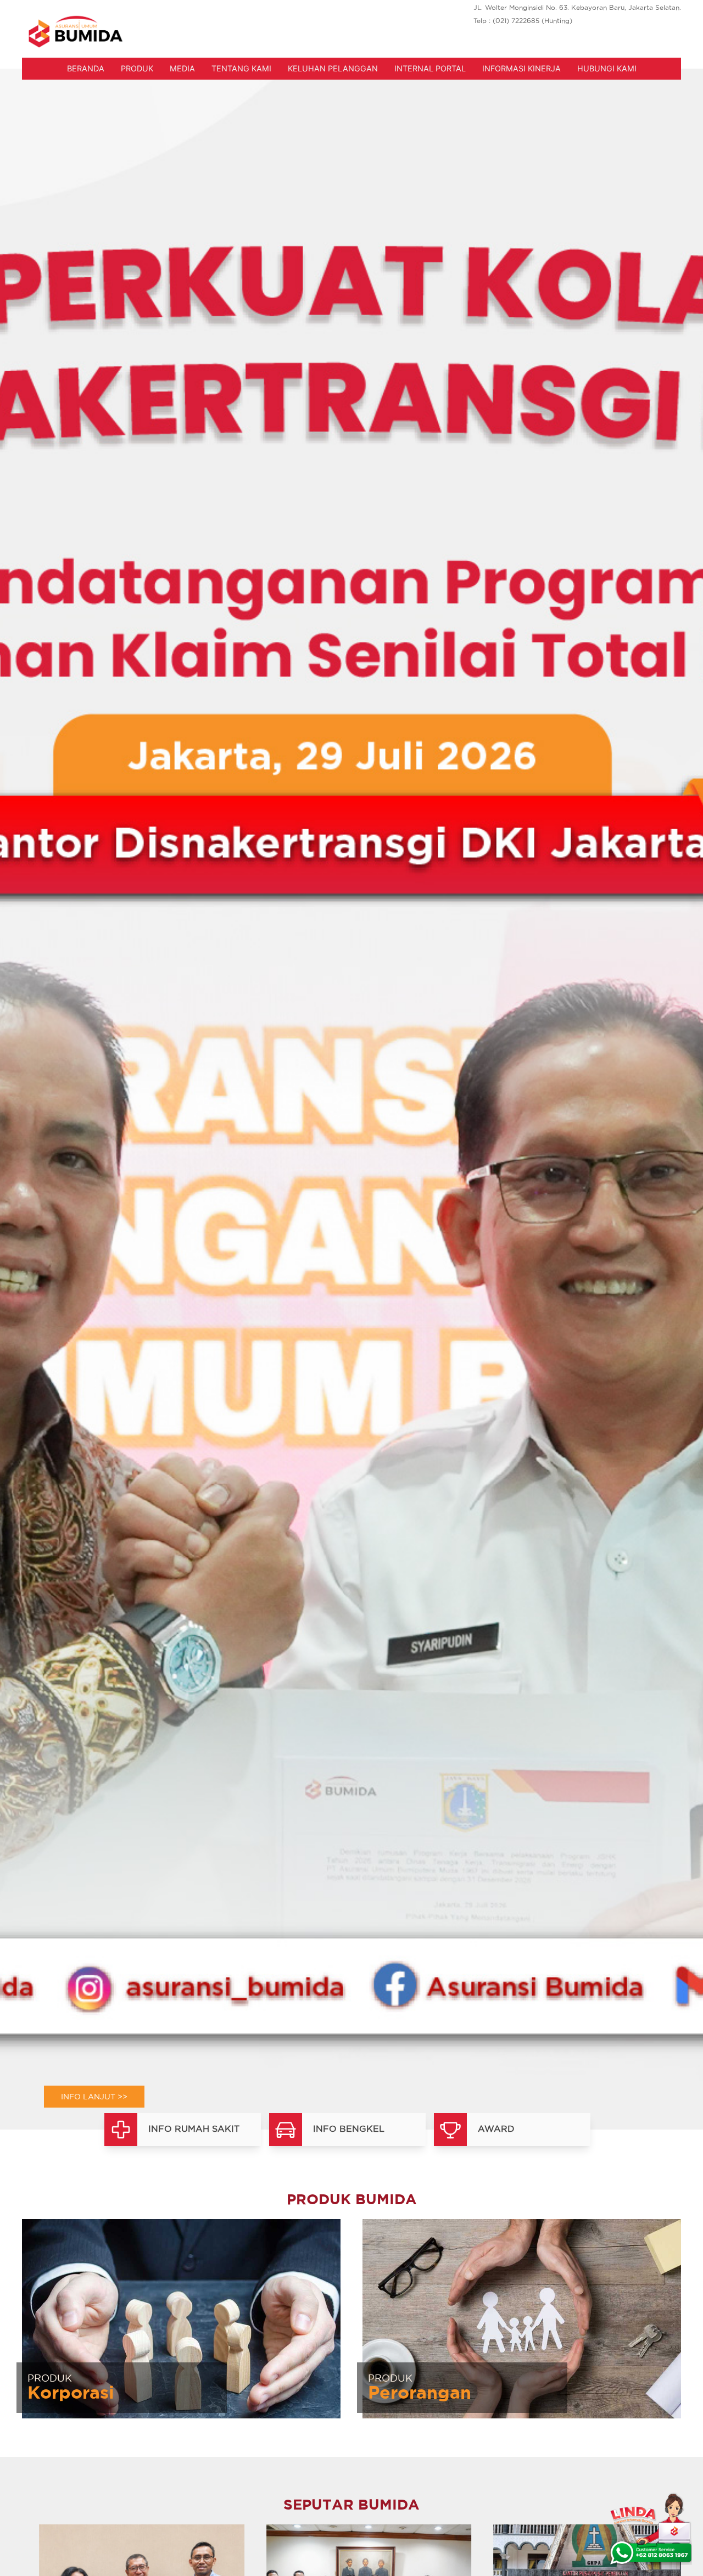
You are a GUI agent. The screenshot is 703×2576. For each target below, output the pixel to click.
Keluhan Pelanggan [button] (333, 68)
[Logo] (76, 32)
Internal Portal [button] (430, 68)
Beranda (86, 68)
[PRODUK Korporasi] (181, 2317)
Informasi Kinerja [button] (521, 68)
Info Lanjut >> (94, 2097)
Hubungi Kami (607, 68)
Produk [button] (137, 68)
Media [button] (182, 68)
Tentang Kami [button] (241, 68)
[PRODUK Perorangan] (522, 2317)
